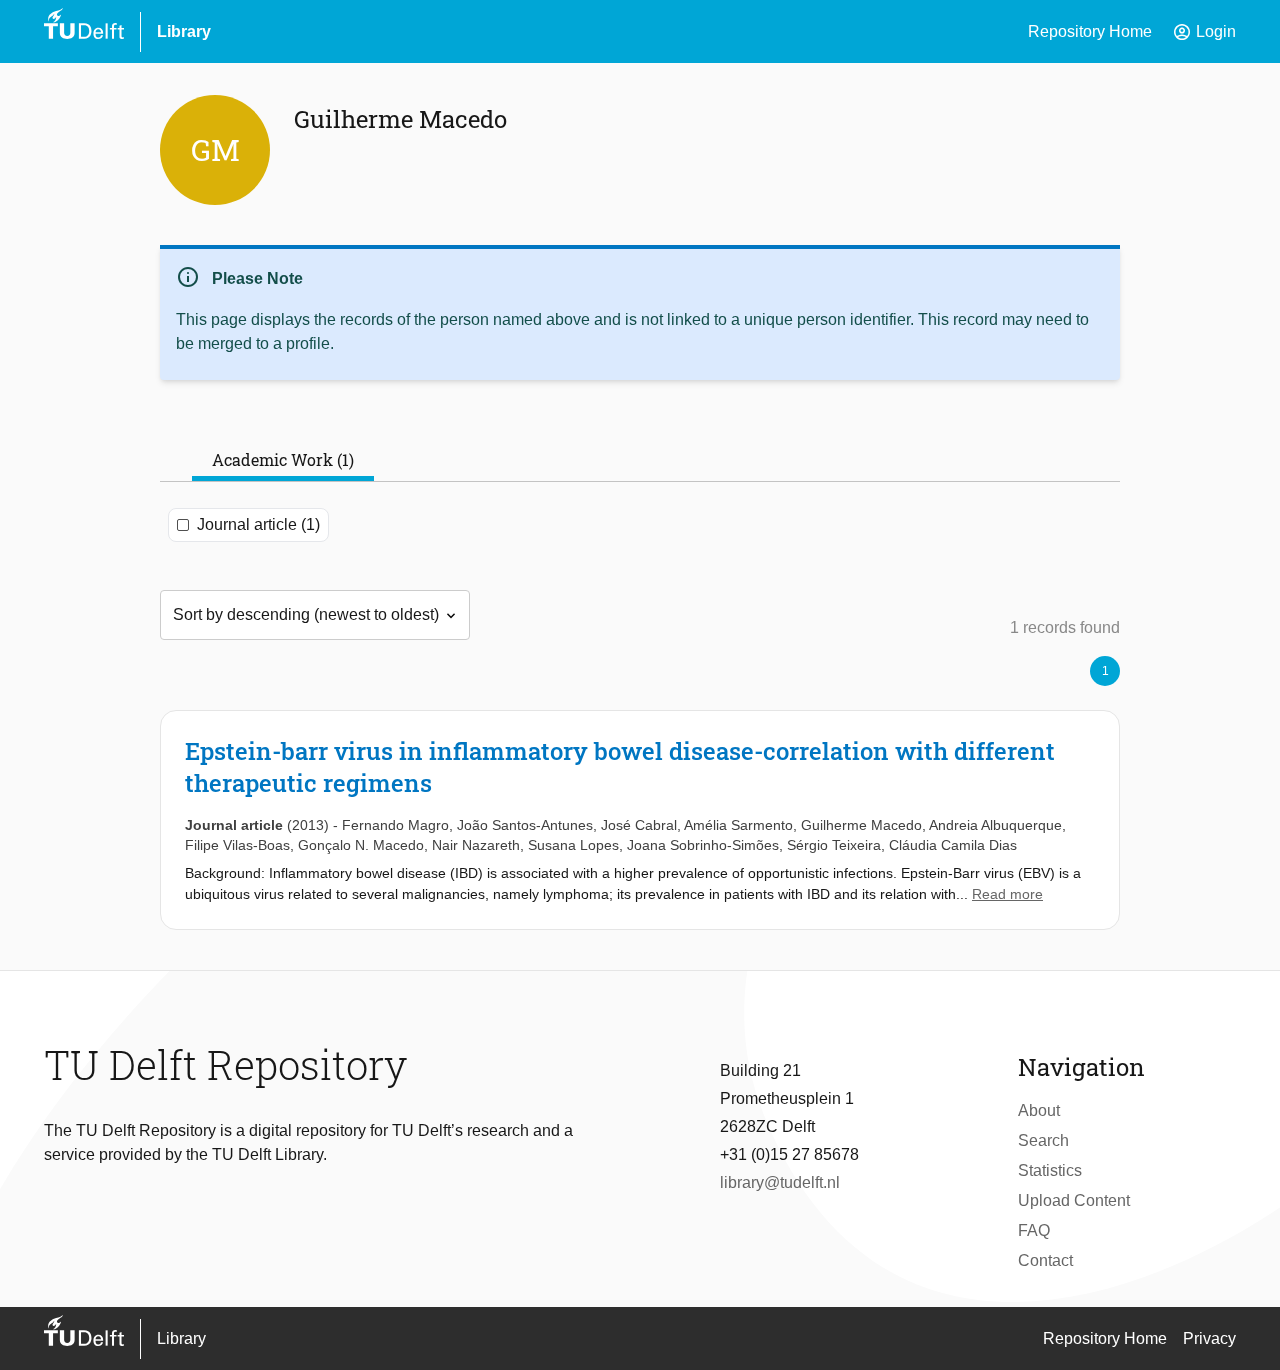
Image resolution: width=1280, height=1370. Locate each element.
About (1039, 1110)
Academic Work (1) (283, 459)
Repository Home (1090, 31)
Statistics (1050, 1170)
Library (184, 31)
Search (1043, 1140)
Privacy (1209, 1338)
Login (1204, 32)
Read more (1007, 894)
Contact (1045, 1260)
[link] (640, 820)
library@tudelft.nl (780, 1182)
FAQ (1034, 1230)
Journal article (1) (258, 524)
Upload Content (1074, 1200)
